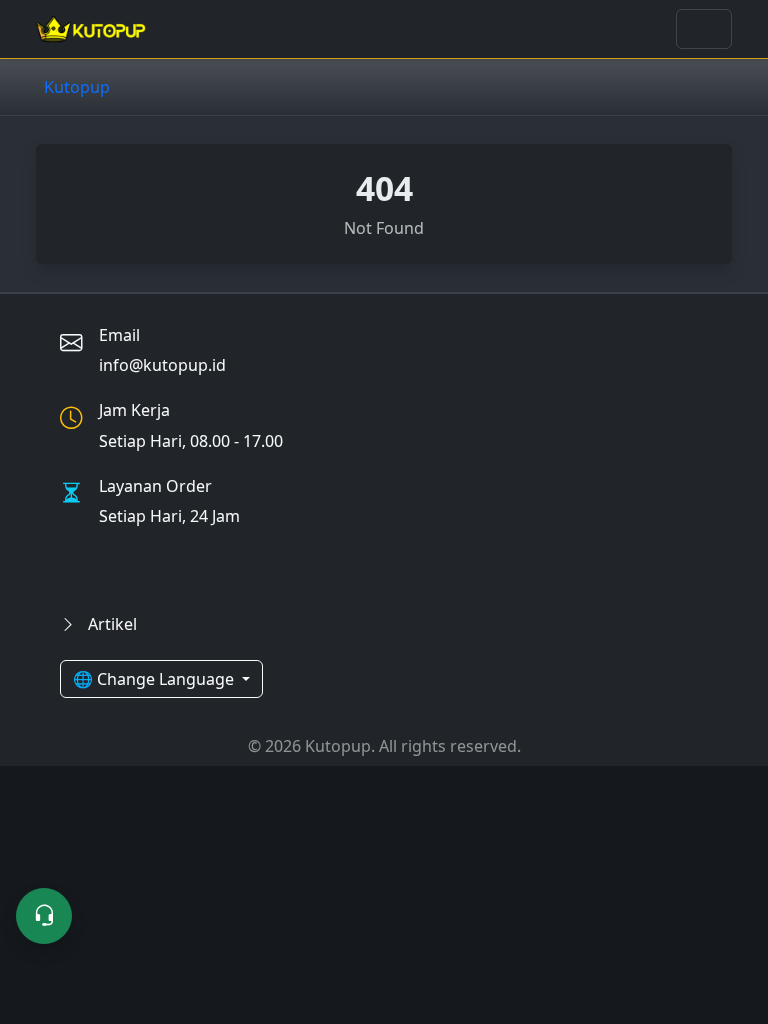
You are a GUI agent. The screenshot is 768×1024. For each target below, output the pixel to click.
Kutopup (77, 87)
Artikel (110, 624)
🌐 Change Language (155, 679)
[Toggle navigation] (704, 29)
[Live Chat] (44, 916)
